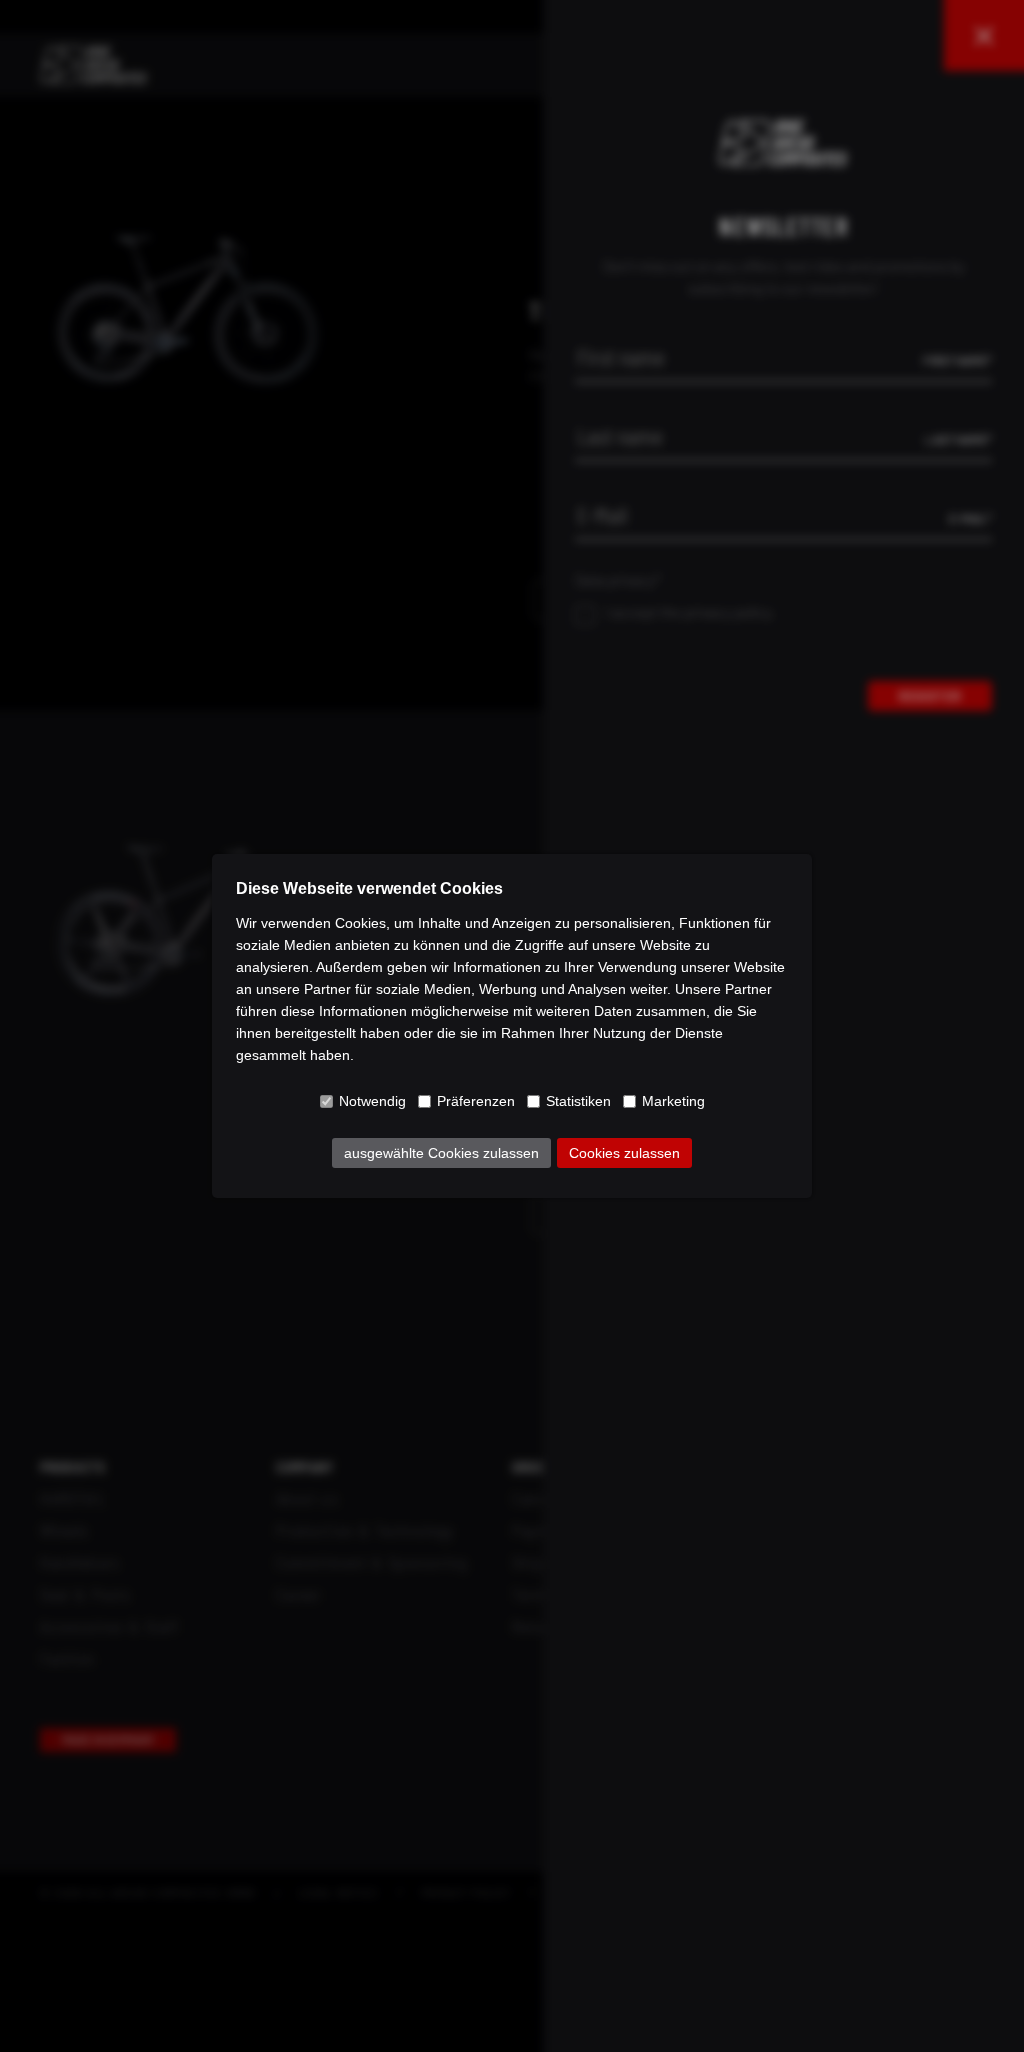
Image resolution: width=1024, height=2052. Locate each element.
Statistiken (578, 1101)
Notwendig (372, 1101)
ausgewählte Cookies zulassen (441, 1153)
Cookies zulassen (624, 1153)
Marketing (673, 1101)
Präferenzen (476, 1101)
